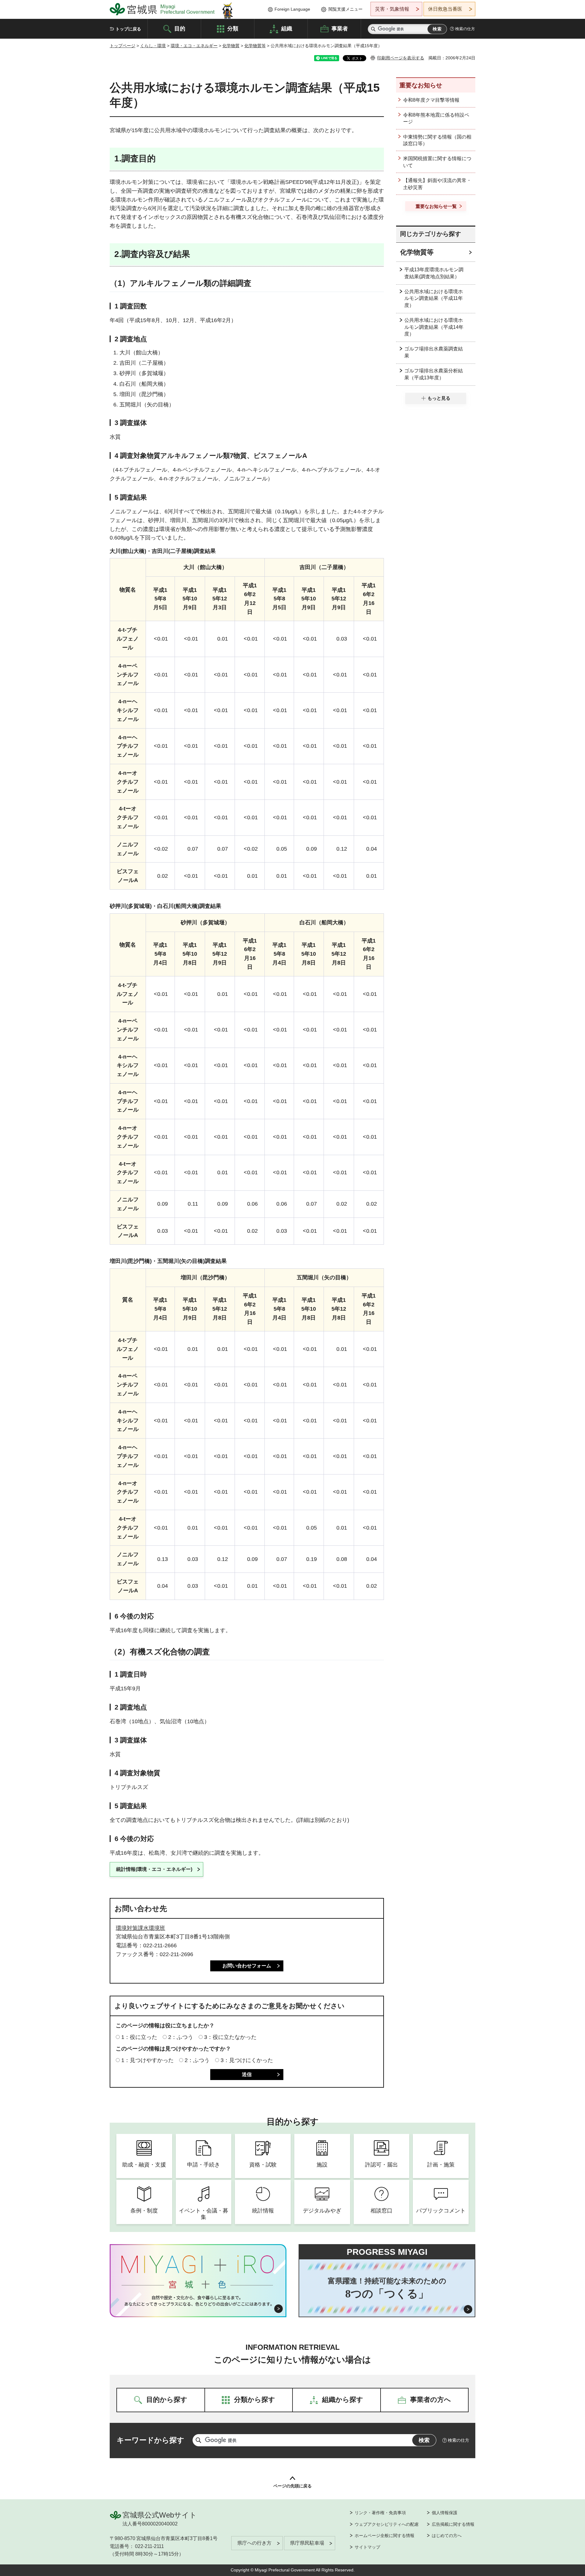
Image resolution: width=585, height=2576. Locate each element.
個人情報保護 (445, 2513)
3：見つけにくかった (247, 2060)
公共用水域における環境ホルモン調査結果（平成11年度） (434, 298)
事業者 (340, 28)
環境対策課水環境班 (140, 1928)
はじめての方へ (447, 2536)
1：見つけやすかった (147, 2060)
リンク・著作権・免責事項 (380, 2513)
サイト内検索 (373, 29)
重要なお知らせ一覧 (436, 206)
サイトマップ (367, 2547)
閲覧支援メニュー (346, 9)
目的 (180, 28)
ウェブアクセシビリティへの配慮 (387, 2524)
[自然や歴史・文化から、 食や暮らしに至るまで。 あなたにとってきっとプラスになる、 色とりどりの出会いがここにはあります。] (198, 2301)
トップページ (122, 46)
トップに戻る (128, 29)
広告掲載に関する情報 (453, 2524)
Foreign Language (292, 9)
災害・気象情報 (392, 9)
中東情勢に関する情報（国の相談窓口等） (437, 140)
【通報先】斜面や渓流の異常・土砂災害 (437, 184)
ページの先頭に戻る (292, 2486)
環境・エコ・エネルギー (194, 46)
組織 (287, 28)
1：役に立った (139, 2037)
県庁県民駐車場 (307, 2543)
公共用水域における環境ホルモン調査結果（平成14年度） (434, 327)
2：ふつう (181, 2037)
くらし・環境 (153, 46)
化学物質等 (255, 46)
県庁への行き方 (254, 2543)
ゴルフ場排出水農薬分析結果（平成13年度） (434, 374)
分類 (233, 28)
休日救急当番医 (445, 9)
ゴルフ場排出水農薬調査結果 (434, 352)
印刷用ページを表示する (401, 58)
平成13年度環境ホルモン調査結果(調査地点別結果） (434, 273)
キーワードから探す (151, 2440)
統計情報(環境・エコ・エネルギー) (154, 1869)
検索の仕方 (465, 29)
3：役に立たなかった (230, 2037)
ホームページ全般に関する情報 (385, 2536)
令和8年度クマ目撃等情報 (431, 100)
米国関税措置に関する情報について (437, 162)
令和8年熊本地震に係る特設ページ (436, 118)
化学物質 (231, 46)
